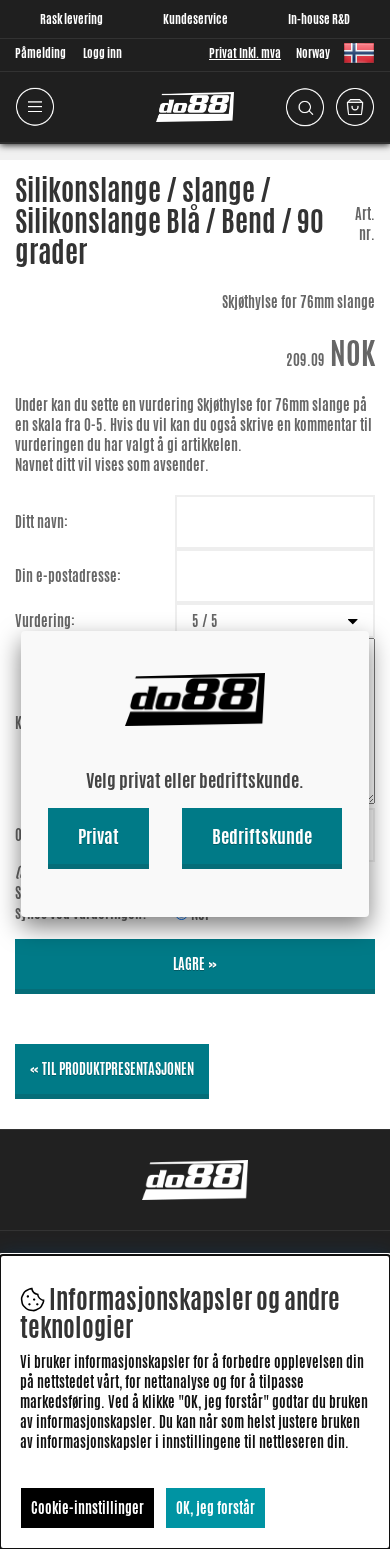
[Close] (369, 631)
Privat (98, 836)
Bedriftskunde (262, 836)
